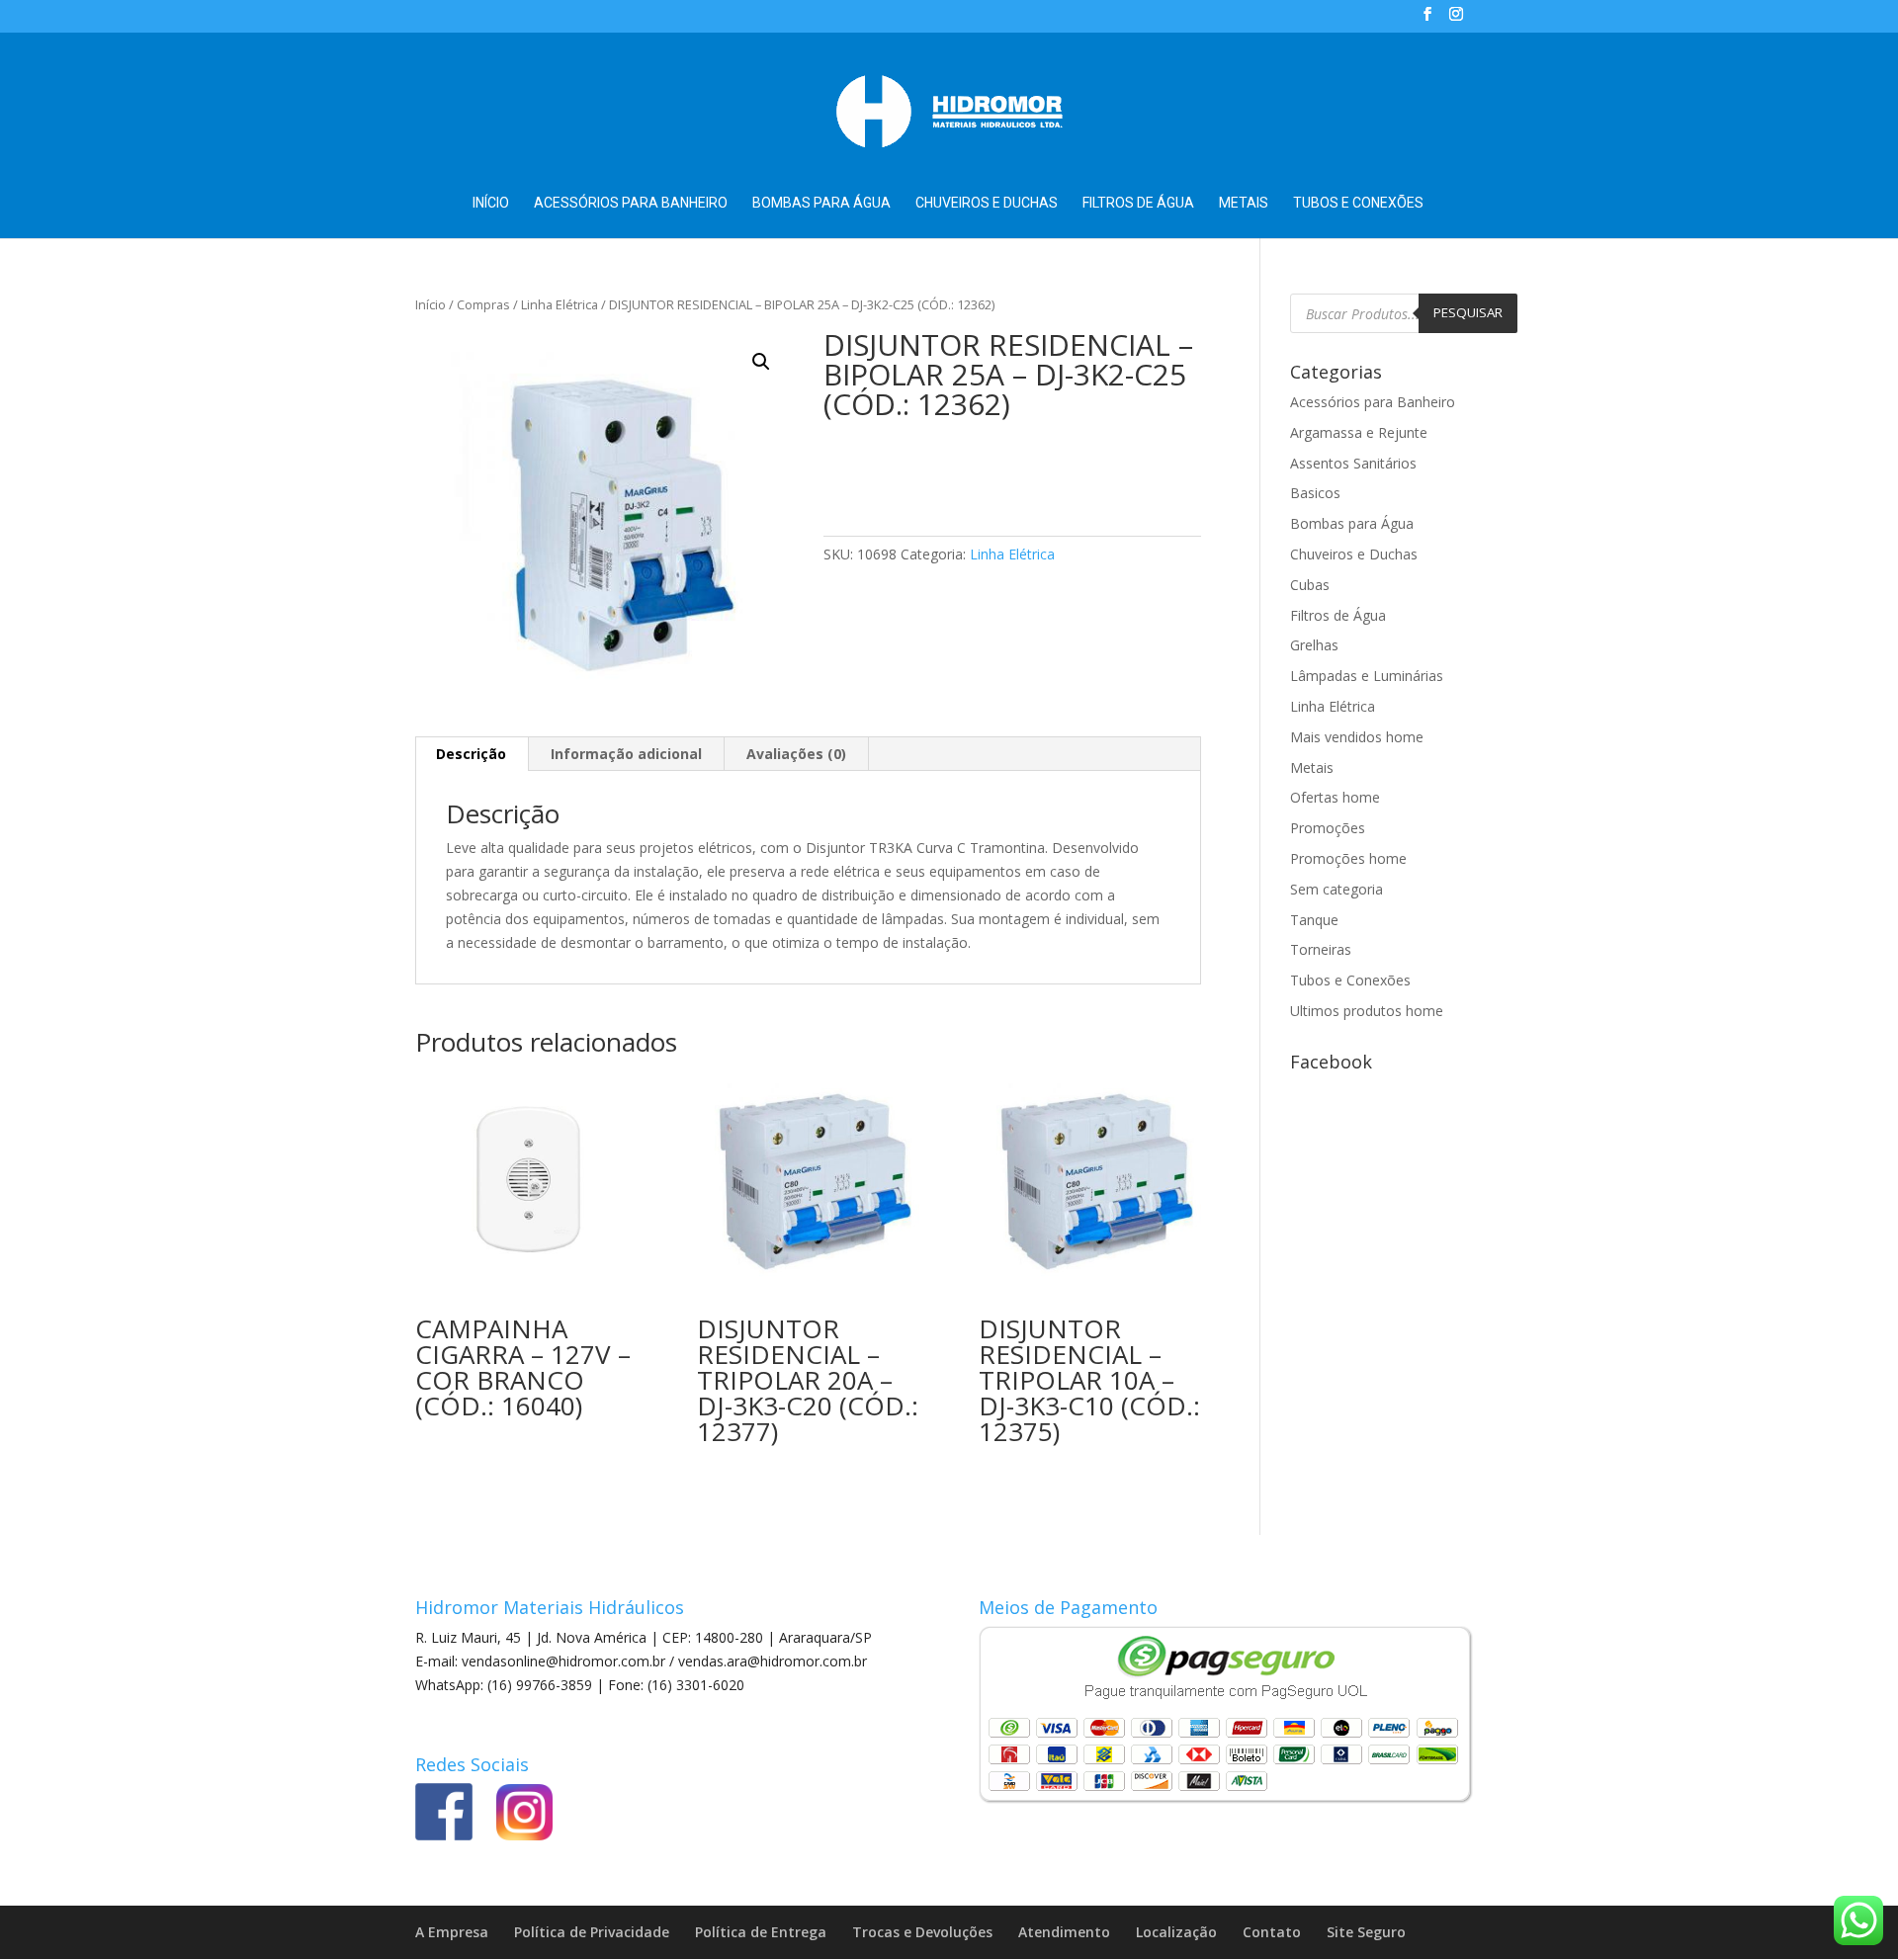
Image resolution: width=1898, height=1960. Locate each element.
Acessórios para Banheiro (631, 203)
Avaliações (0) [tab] (796, 754)
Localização (1176, 1932)
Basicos (1315, 493)
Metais (1244, 203)
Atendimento (1064, 1932)
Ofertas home (1335, 797)
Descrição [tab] (471, 754)
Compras (483, 304)
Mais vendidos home (1357, 737)
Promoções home (1348, 858)
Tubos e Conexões (1358, 203)
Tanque (1314, 920)
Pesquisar (1468, 312)
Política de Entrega (761, 1932)
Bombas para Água (821, 203)
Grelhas (1314, 645)
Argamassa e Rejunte (1359, 432)
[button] (761, 362)
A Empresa (452, 1932)
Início (491, 203)
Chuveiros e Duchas (987, 203)
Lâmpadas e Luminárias (1367, 676)
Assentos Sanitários (1353, 463)
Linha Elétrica (560, 304)
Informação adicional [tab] (626, 754)
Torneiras (1321, 949)
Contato (1272, 1932)
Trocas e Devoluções (922, 1932)
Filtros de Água (1138, 203)
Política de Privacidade (592, 1932)
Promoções (1328, 828)
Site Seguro (1366, 1932)
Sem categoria (1337, 889)
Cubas (1310, 585)
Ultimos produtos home (1367, 1011)
